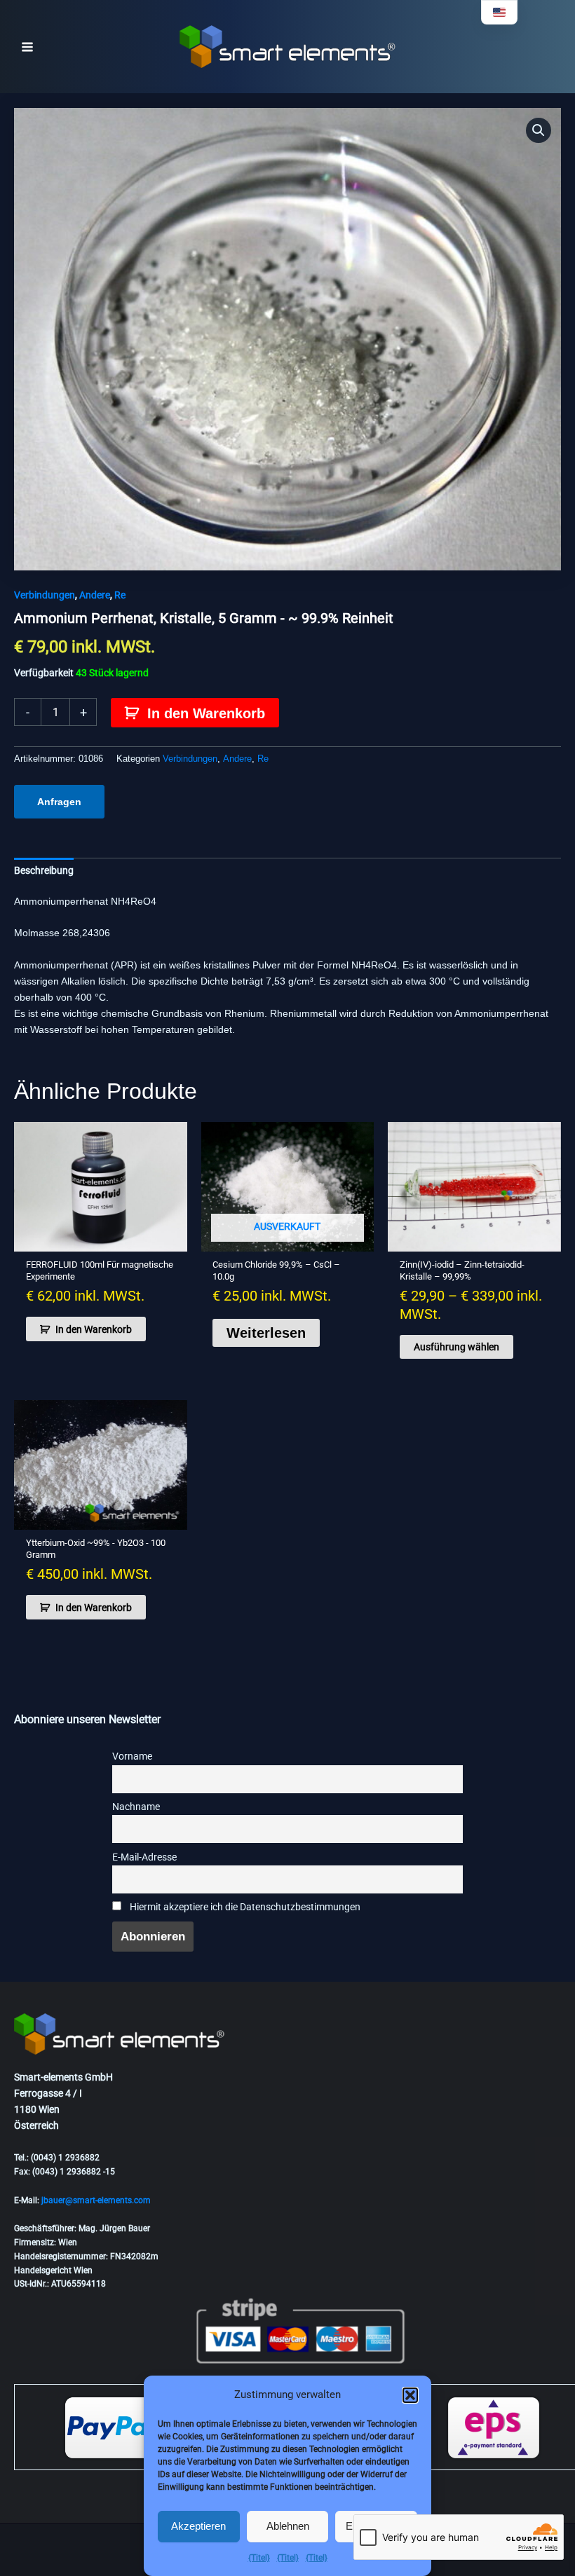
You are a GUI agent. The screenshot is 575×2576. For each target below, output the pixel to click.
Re (120, 595)
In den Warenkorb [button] (94, 1329)
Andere (95, 595)
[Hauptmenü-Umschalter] (27, 47)
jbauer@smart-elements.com (96, 2200)
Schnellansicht (100, 1240)
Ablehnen (288, 2526)
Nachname (136, 1807)
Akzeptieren (198, 2526)
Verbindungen (45, 595)
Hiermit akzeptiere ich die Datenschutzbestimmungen (244, 1907)
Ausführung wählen (456, 1347)
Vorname (132, 1756)
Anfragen (59, 802)
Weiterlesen (266, 1333)
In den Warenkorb (206, 713)
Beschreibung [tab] (44, 870)
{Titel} (259, 2558)
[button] (410, 2395)
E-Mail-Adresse (144, 1857)
